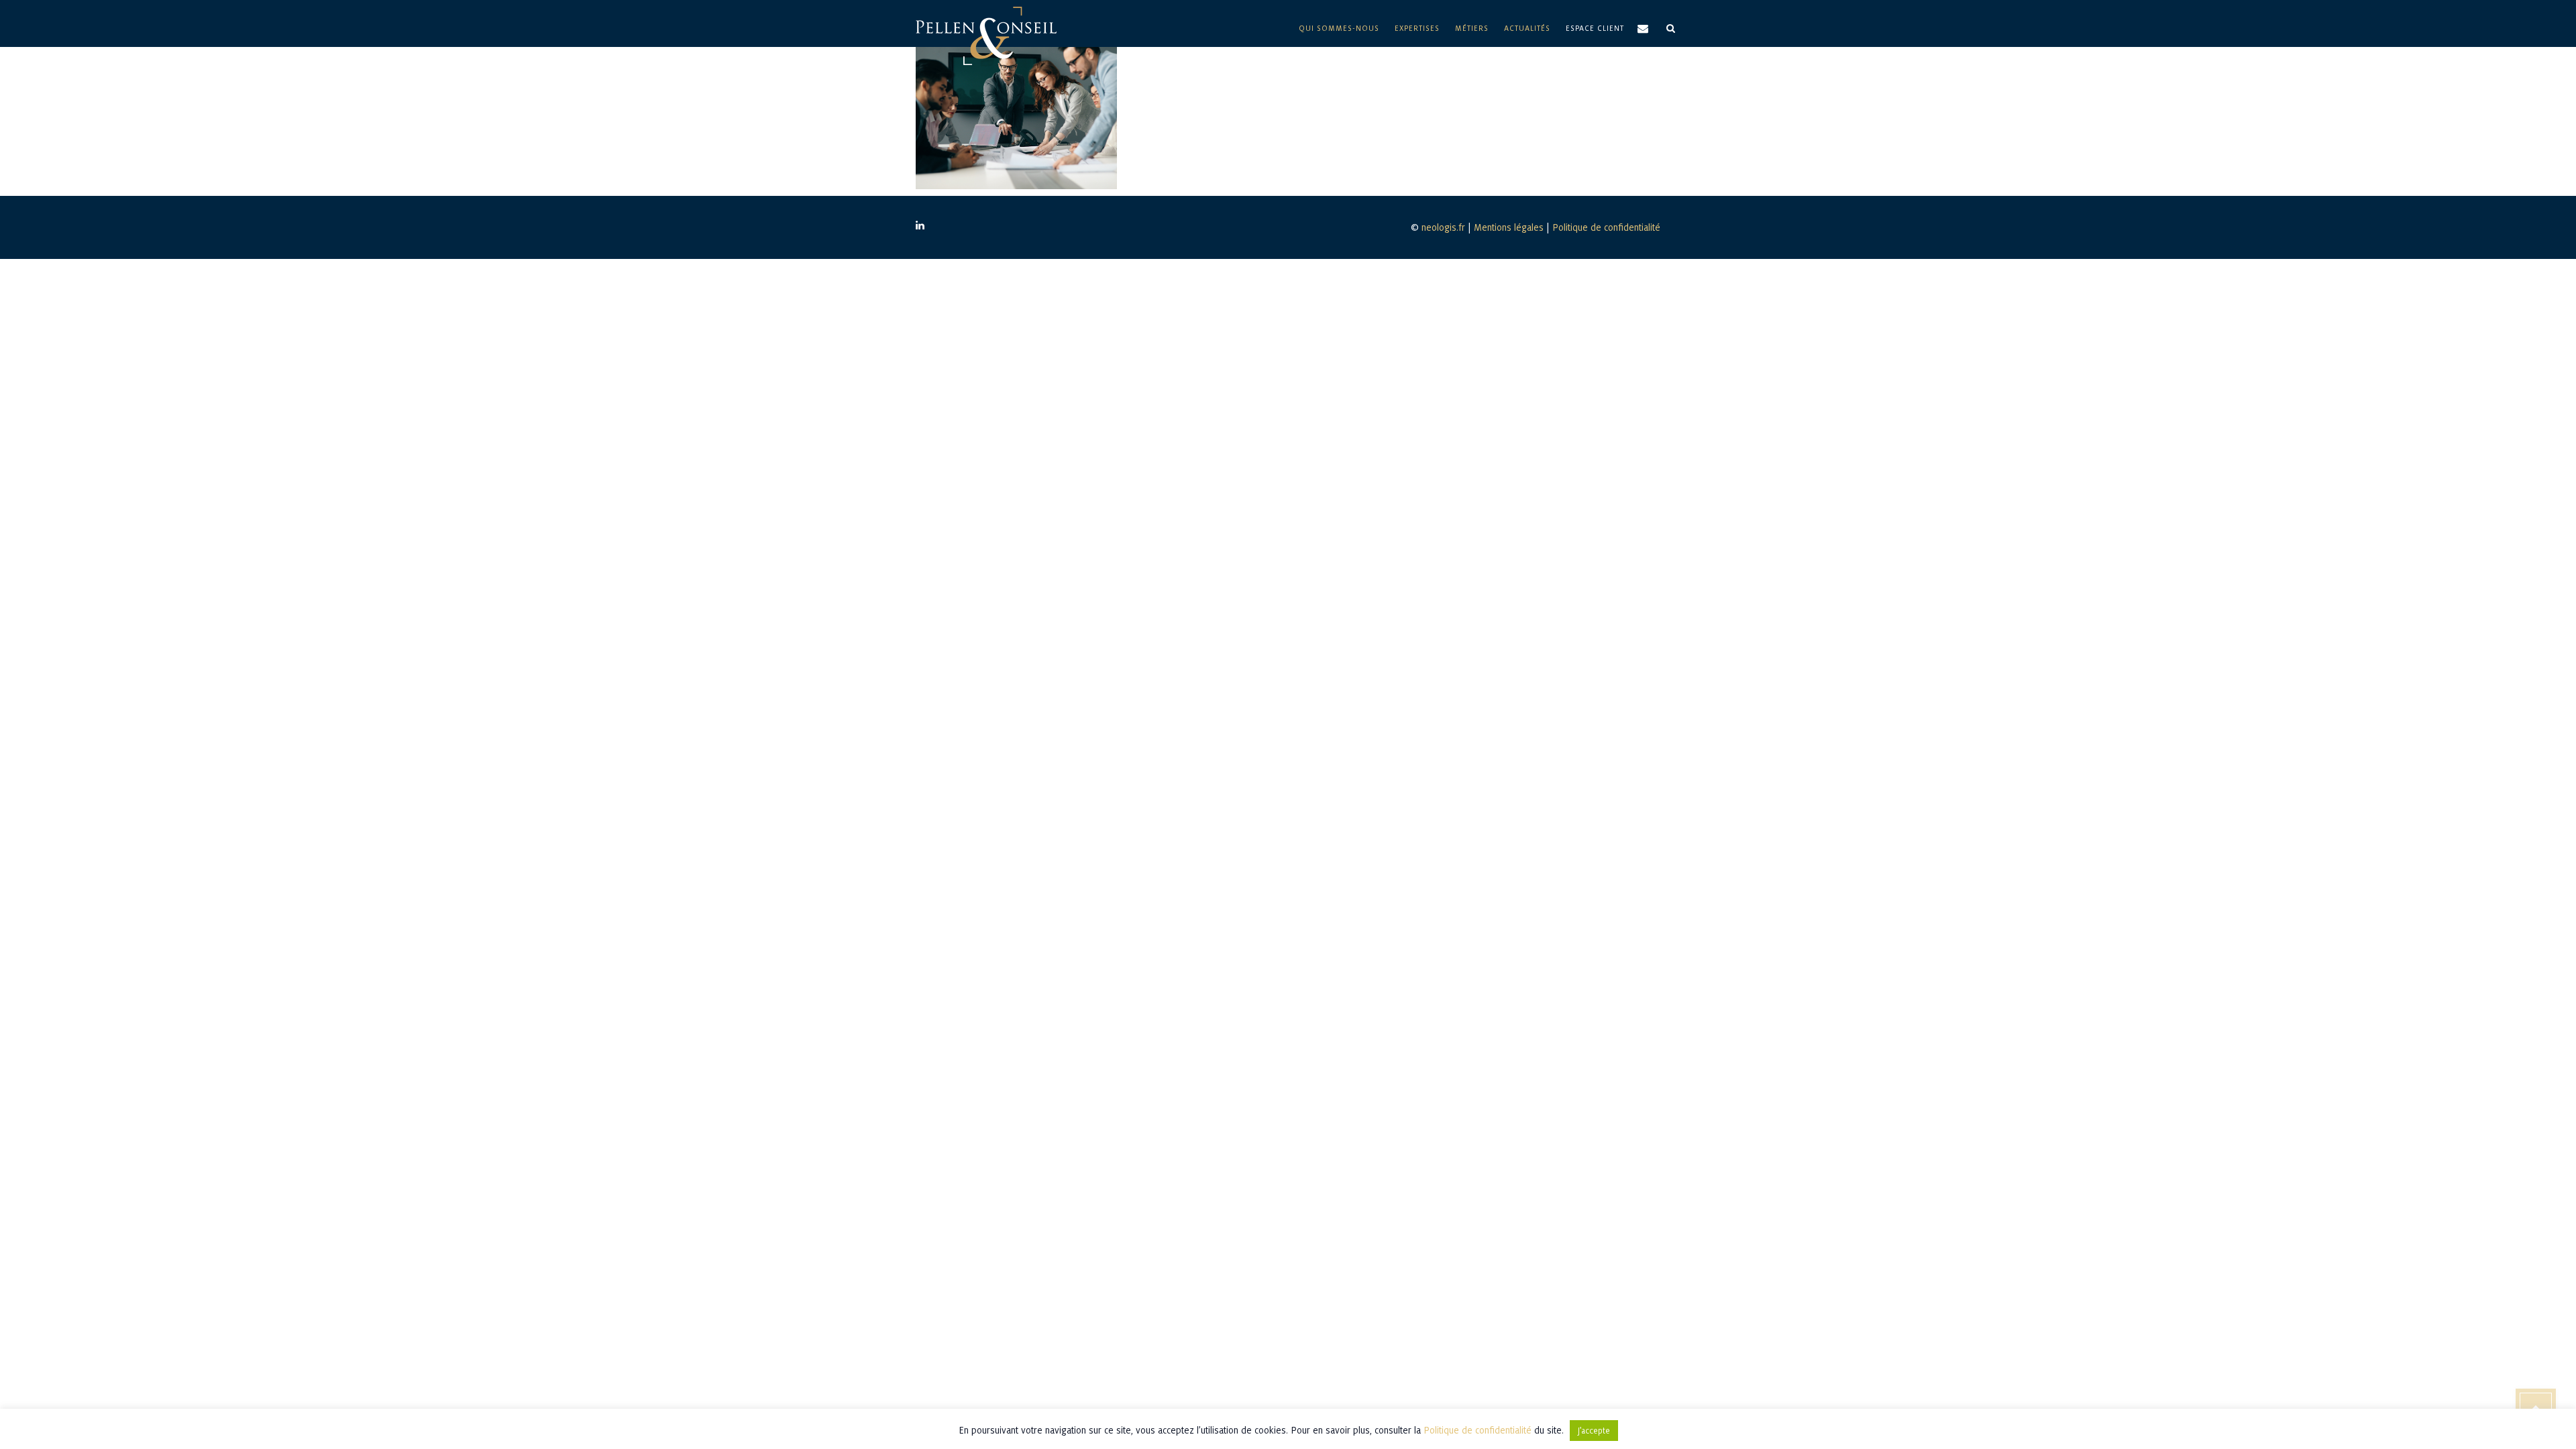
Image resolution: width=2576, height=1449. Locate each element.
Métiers (1472, 28)
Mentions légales (1509, 227)
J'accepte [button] (1594, 1431)
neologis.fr (1443, 227)
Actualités (1527, 28)
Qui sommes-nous (1339, 28)
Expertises (1417, 28)
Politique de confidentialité (1606, 227)
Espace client (1595, 28)
